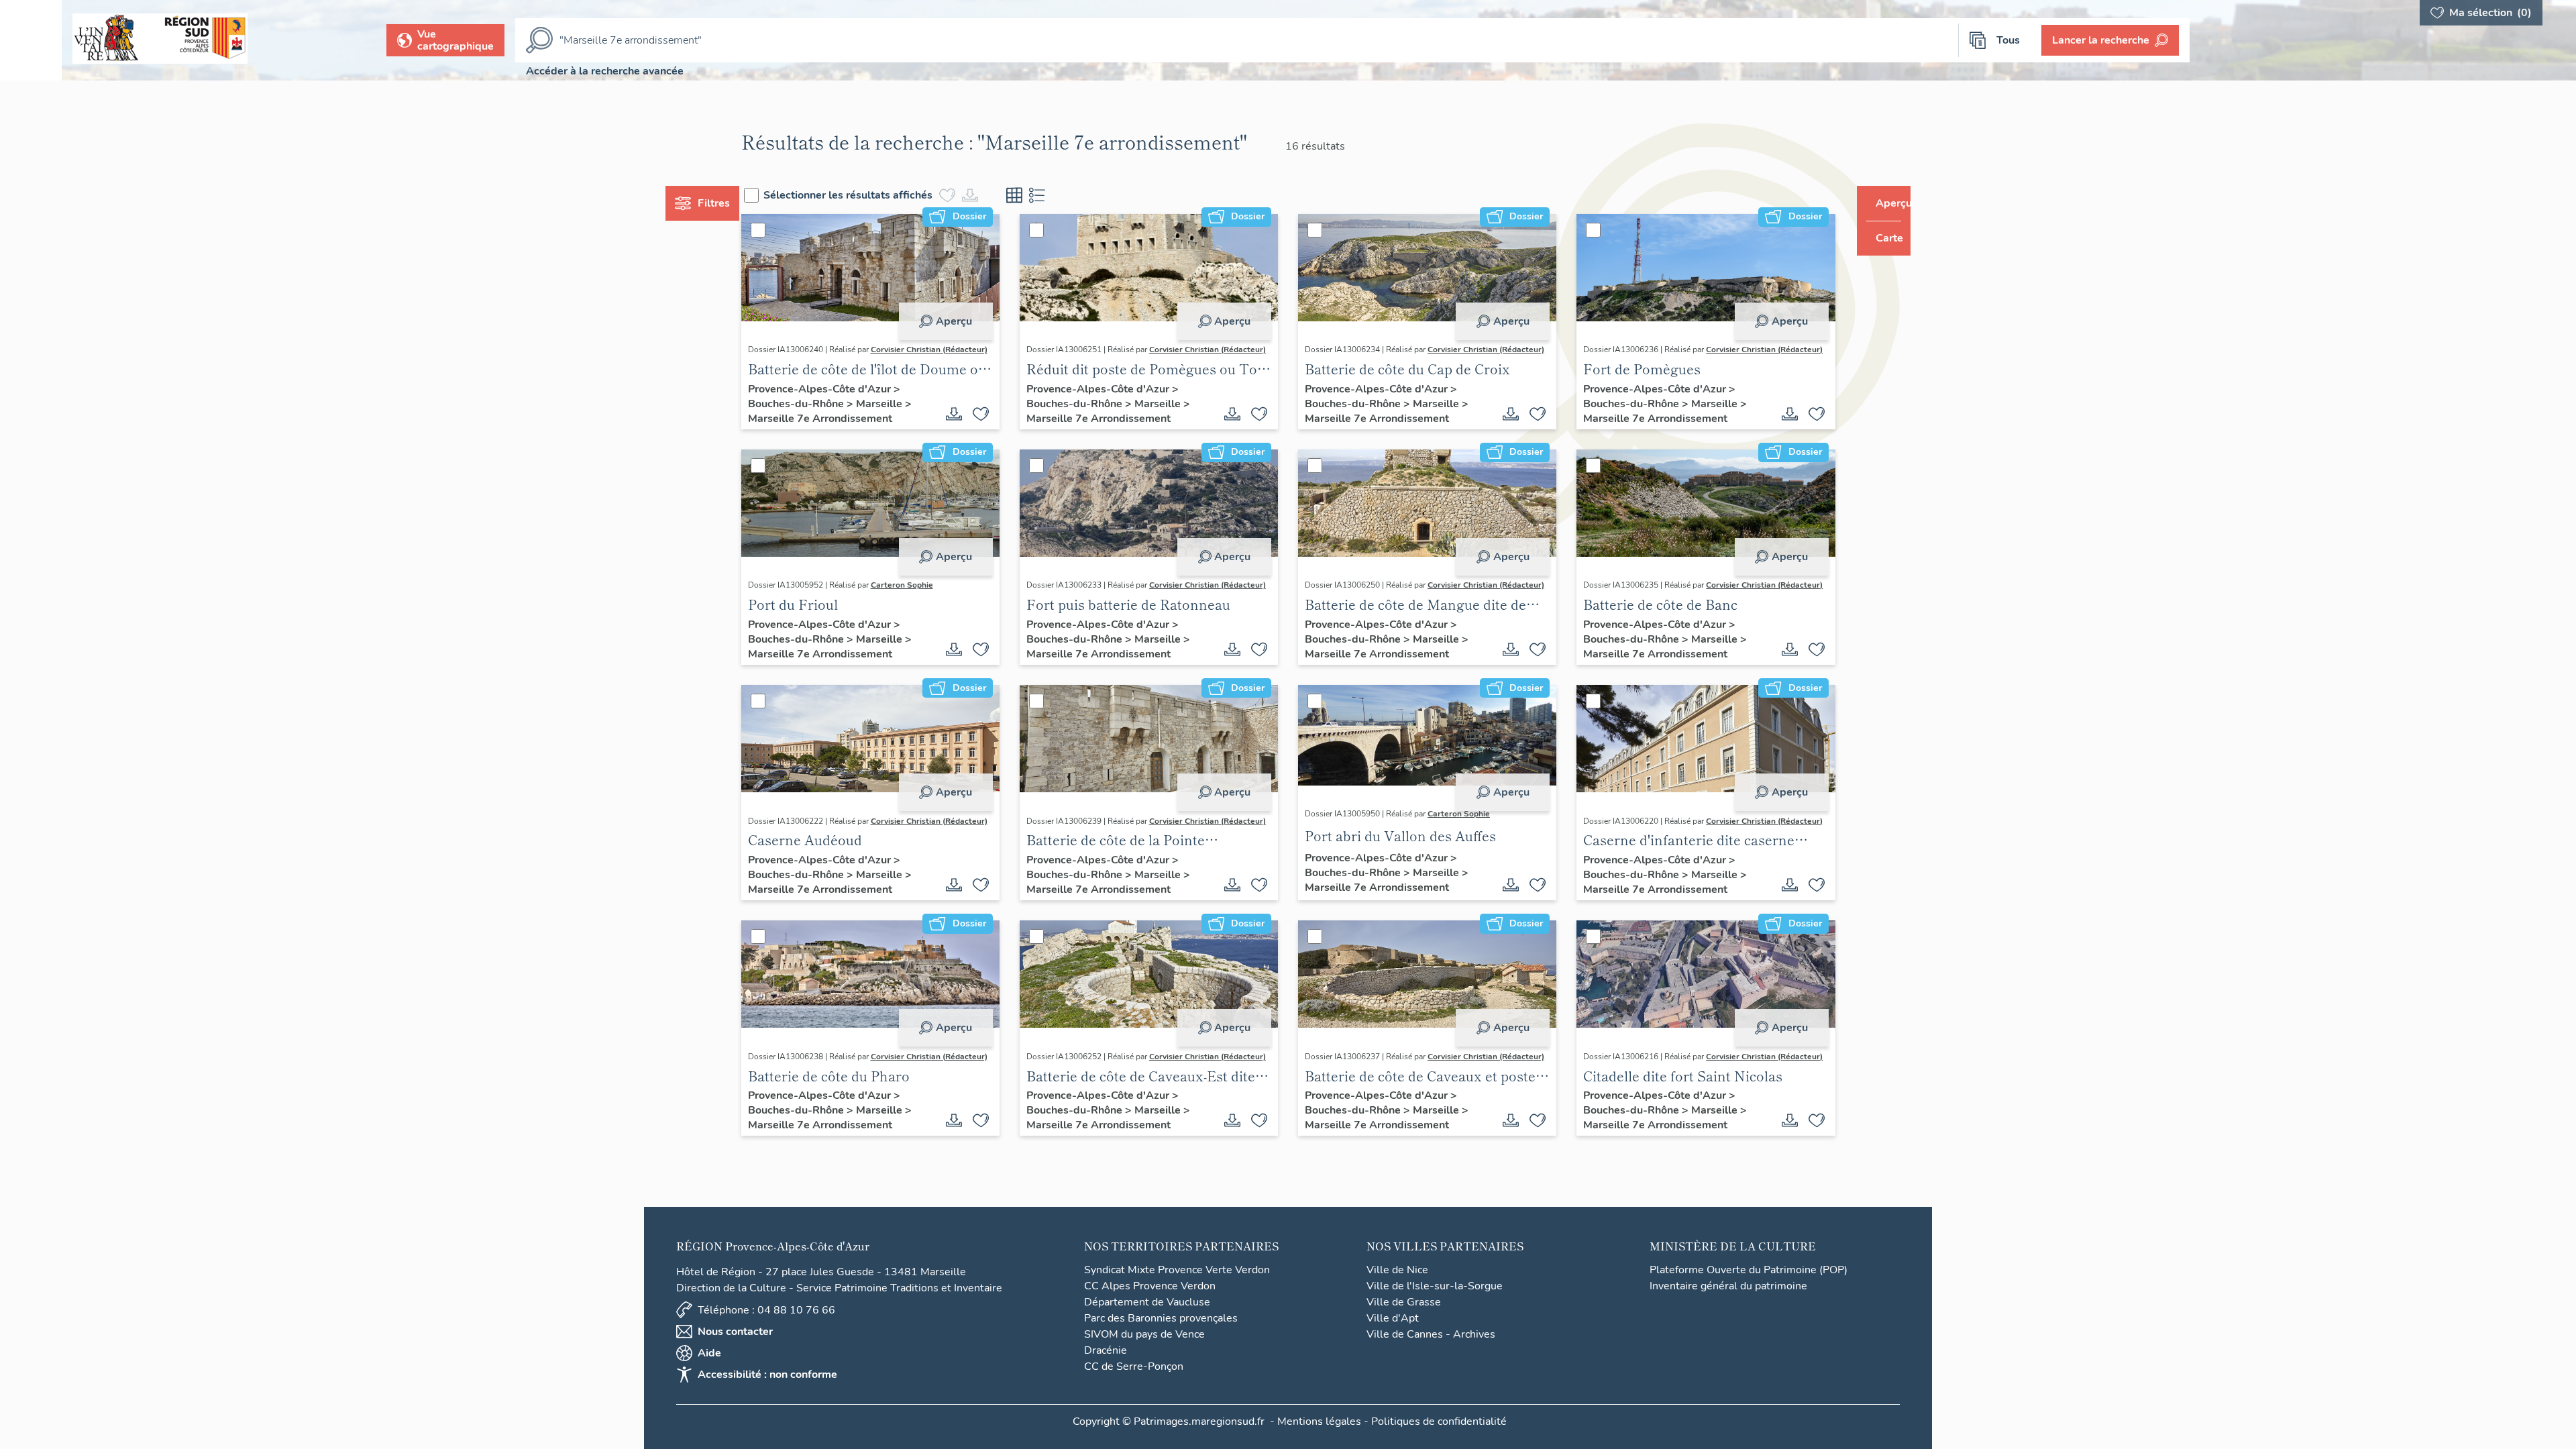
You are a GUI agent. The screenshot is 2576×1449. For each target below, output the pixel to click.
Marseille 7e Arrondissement (845, 432)
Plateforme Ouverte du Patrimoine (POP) (1749, 1294)
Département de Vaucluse (1147, 1326)
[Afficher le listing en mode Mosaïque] (1040, 195)
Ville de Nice (1397, 1294)
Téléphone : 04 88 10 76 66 (766, 1334)
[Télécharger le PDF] (967, 427)
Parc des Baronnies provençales (1161, 1342)
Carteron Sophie (927, 602)
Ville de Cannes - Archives (1431, 1358)
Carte (1880, 238)
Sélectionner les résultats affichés (873, 195)
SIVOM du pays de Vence (1144, 1358)
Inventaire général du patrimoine (1728, 1310)
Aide (709, 1377)
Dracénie (1106, 1375)
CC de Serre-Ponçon (1134, 1391)
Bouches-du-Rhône (822, 417)
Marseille (905, 417)
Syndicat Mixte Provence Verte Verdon (1177, 1294)
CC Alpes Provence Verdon (1150, 1310)
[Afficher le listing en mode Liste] (1063, 195)
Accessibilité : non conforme (767, 1399)
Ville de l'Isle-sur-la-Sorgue (1435, 1310)
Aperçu (967, 321)
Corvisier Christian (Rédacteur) (831, 363)
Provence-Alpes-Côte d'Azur (846, 402)
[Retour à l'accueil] (31, 40)
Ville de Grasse (1404, 1326)
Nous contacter (735, 1356)
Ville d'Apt (1393, 1342)
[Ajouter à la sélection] (994, 427)
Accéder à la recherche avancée (605, 71)
